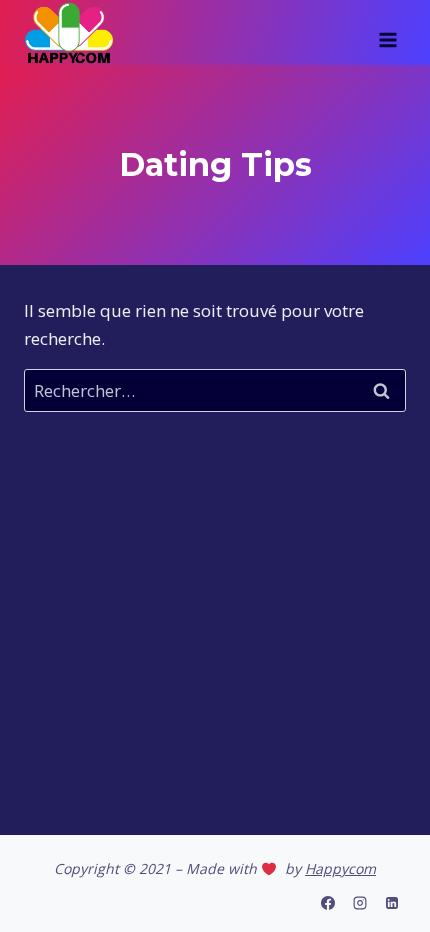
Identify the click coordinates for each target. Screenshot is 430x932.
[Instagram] (360, 903)
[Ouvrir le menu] (387, 33)
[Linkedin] (392, 903)
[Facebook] (328, 903)
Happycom (340, 868)
